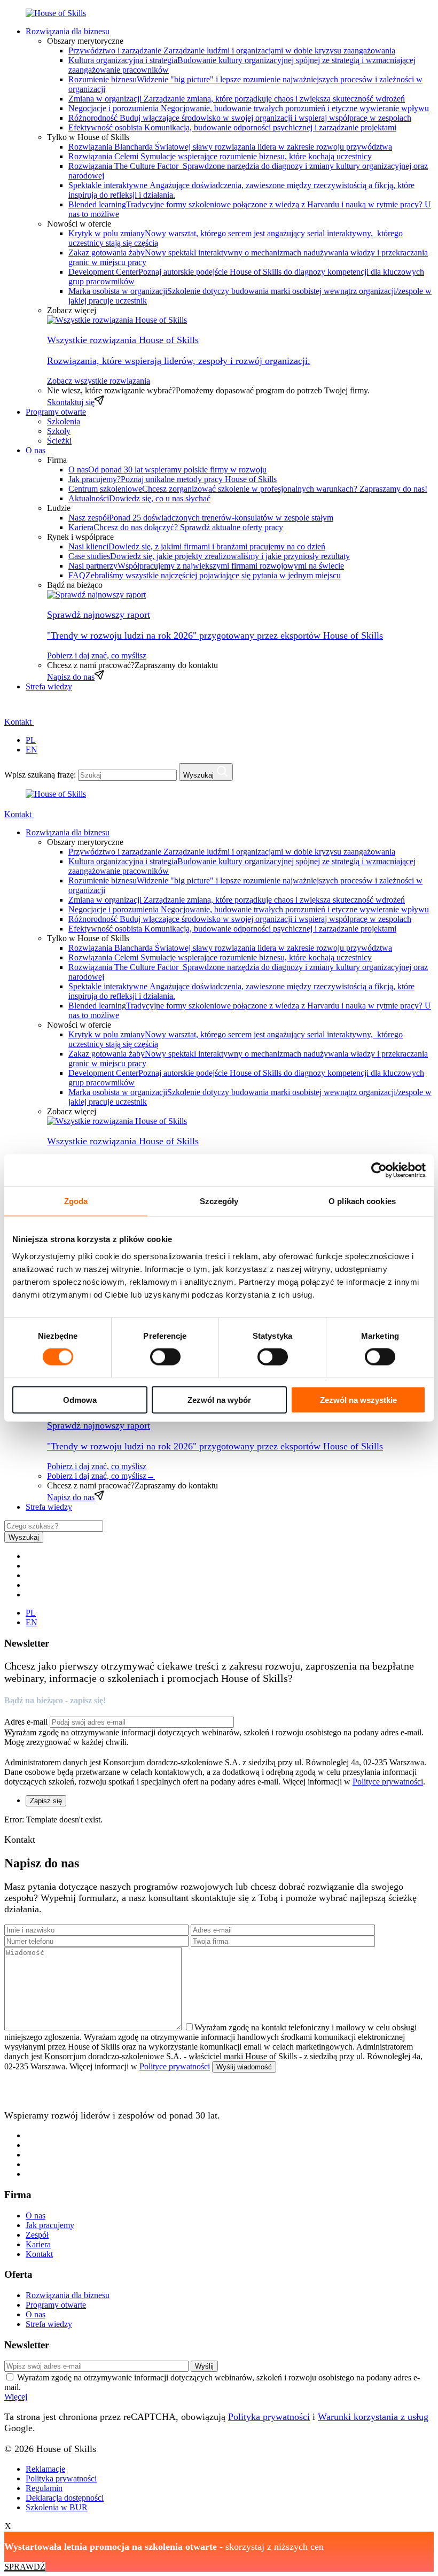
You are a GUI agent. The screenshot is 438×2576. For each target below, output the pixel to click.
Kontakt (19, 722)
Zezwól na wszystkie (358, 1399)
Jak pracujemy (50, 2225)
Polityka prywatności (269, 2417)
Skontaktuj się (71, 402)
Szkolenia (64, 421)
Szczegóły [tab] (219, 1201)
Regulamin (44, 2488)
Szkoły (59, 431)
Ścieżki (59, 441)
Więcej (16, 2397)
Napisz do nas (71, 677)
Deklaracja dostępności (65, 2498)
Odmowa (80, 1399)
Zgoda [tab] (76, 1201)
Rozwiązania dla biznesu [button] (68, 31)
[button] (11, 710)
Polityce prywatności (388, 1782)
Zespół (37, 2235)
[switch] (165, 1357)
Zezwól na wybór (219, 1399)
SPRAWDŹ (25, 2567)
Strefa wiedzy (49, 686)
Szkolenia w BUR (57, 2507)
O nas (36, 2216)
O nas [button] (36, 450)
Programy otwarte (56, 412)
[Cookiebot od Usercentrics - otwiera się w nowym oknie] (379, 1170)
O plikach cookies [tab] (362, 1201)
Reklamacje (45, 2469)
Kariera (38, 2244)
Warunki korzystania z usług (373, 2417)
